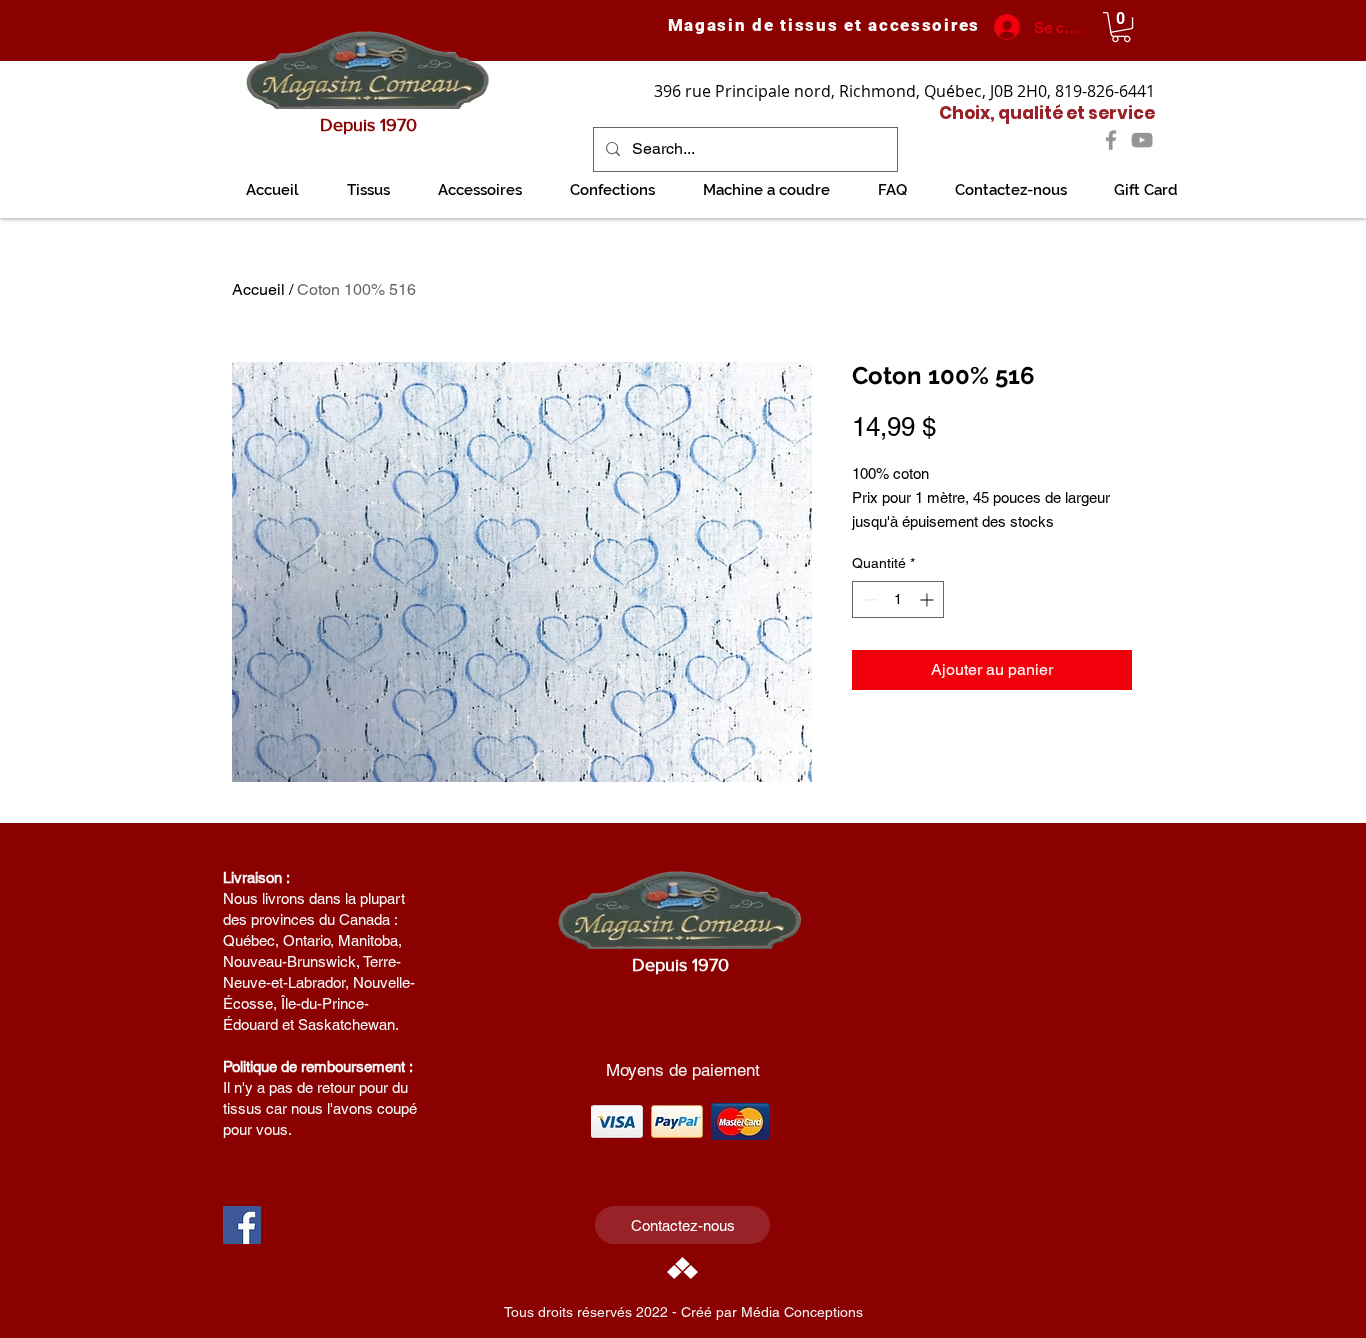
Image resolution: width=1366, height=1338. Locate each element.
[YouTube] (1142, 140)
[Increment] (928, 599)
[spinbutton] (898, 599)
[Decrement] (867, 599)
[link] (1121, 27)
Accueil (258, 289)
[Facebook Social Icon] (242, 1225)
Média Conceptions (802, 1312)
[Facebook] (1111, 140)
